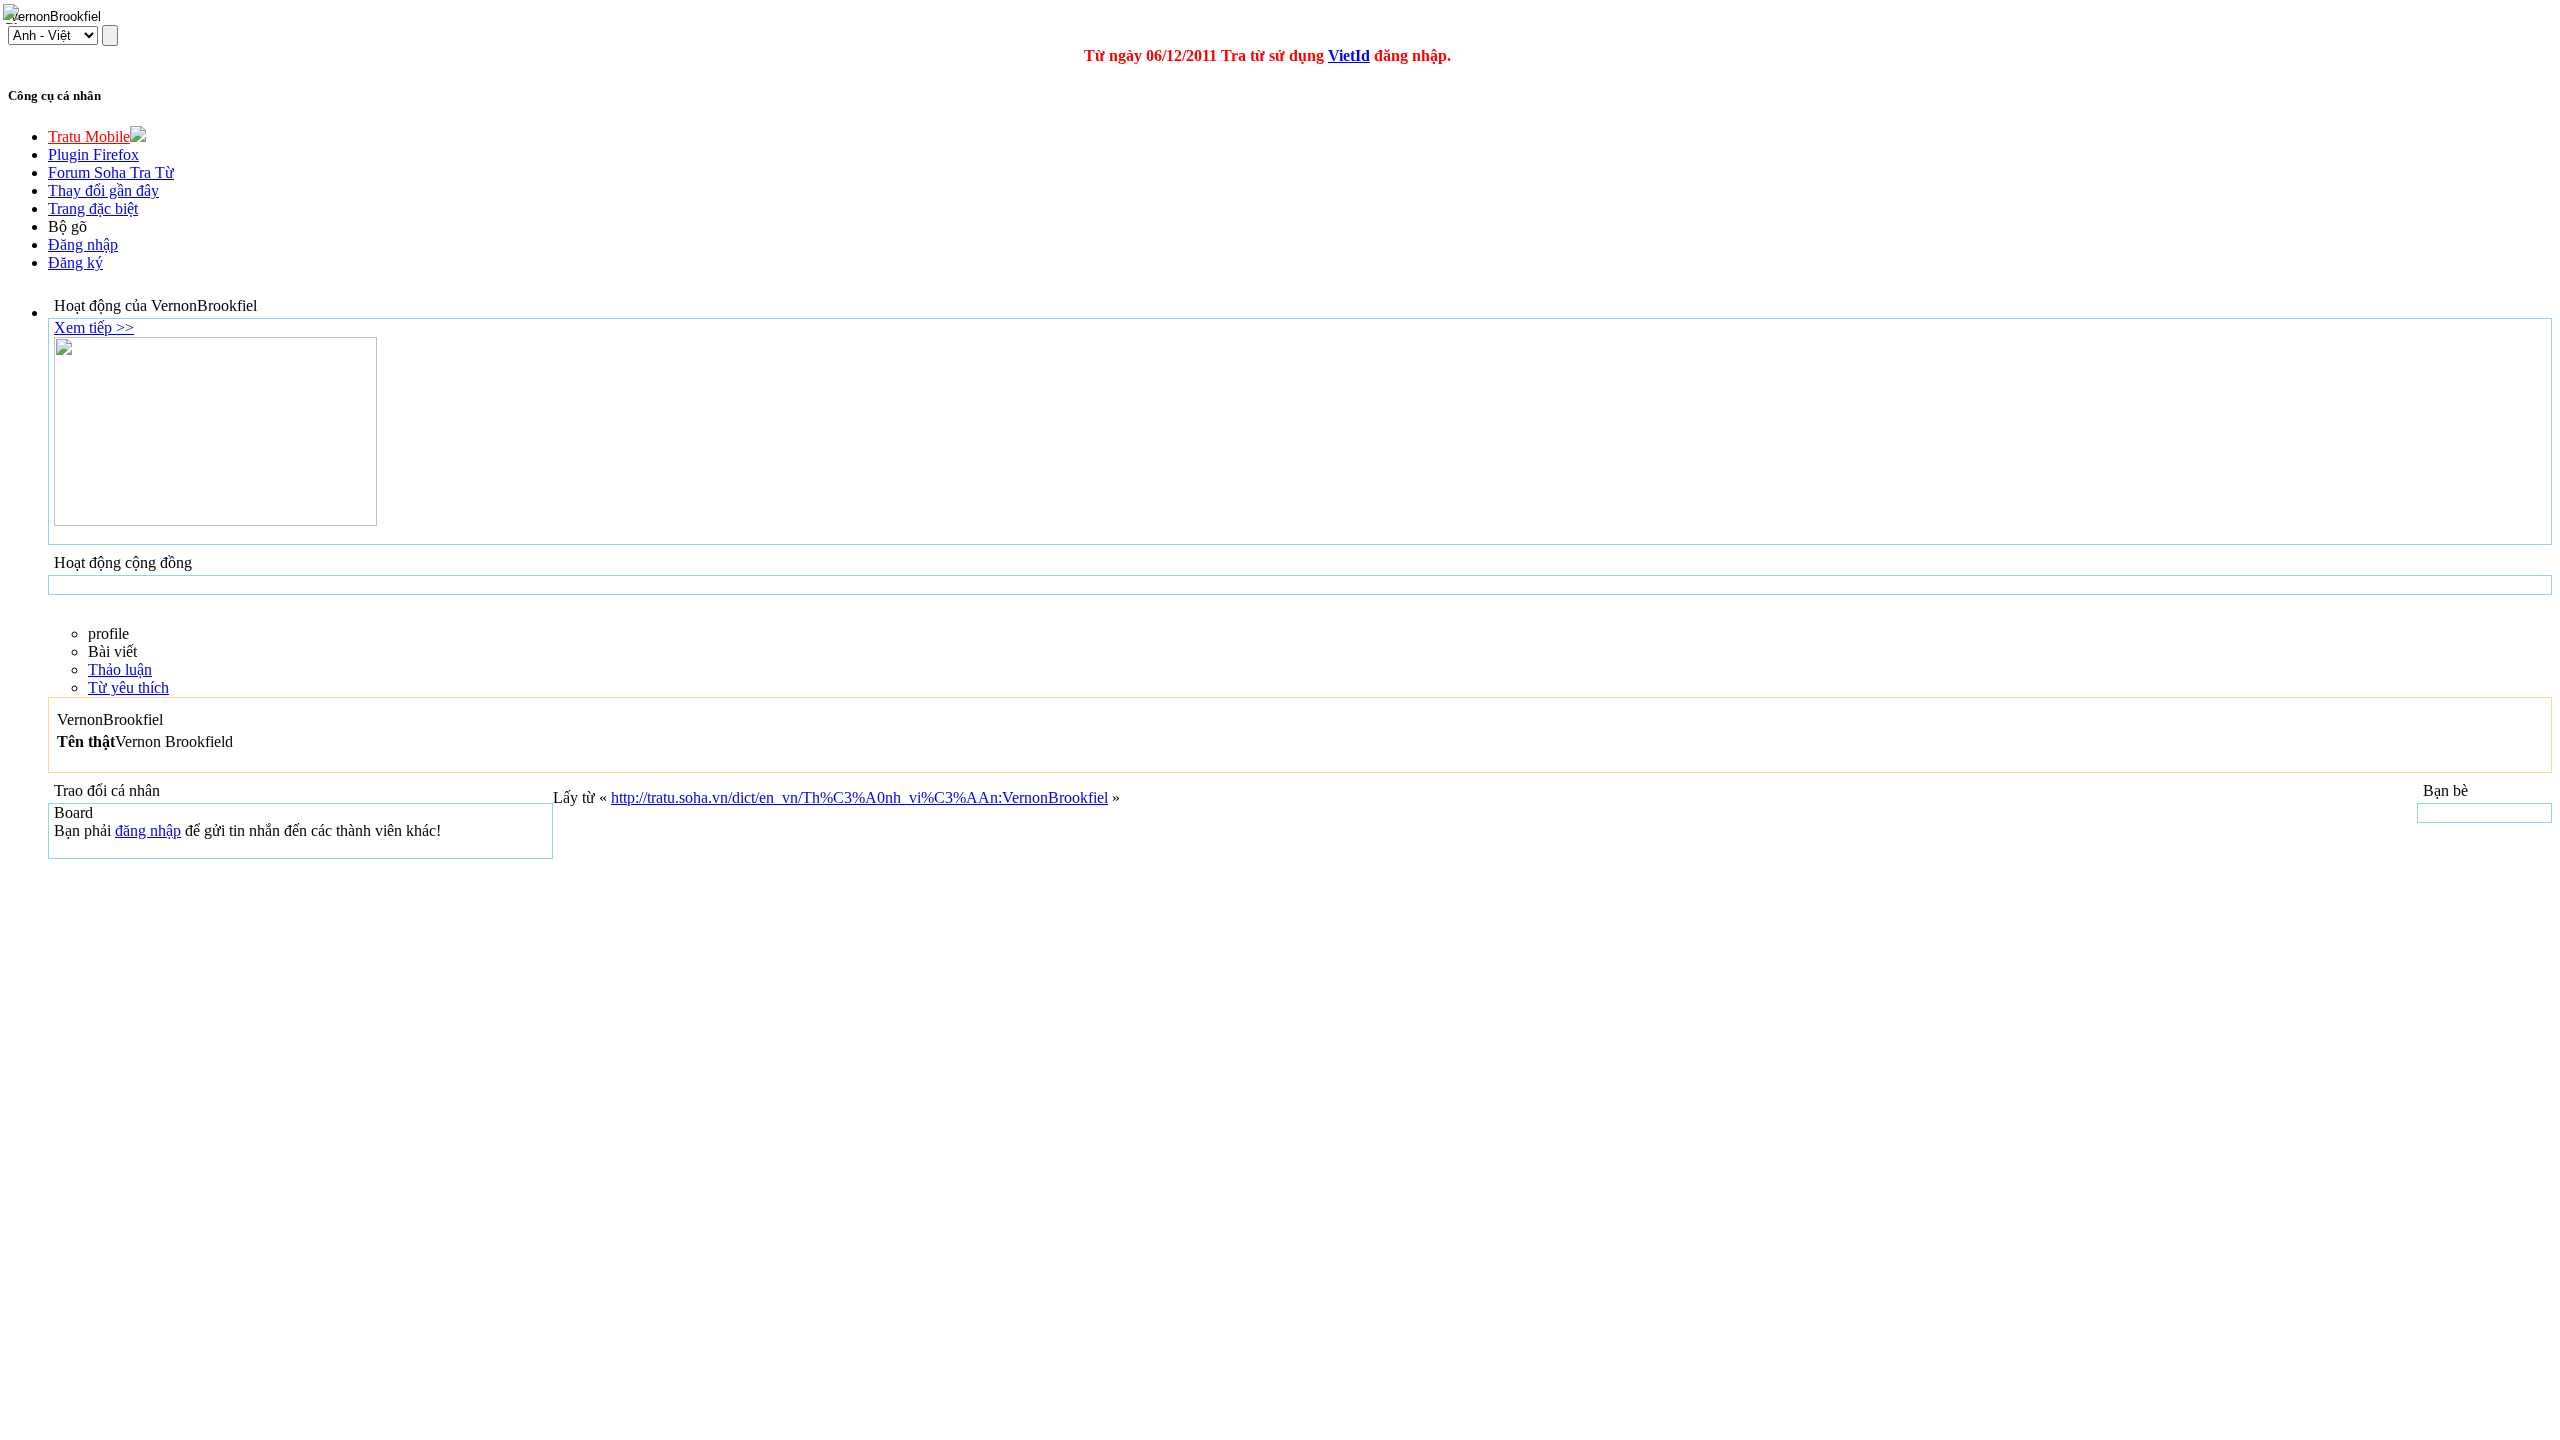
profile (108, 633)
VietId (1349, 55)
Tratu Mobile (89, 136)
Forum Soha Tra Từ (111, 172)
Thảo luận (120, 669)
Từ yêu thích (128, 687)
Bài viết (112, 651)
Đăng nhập (83, 244)
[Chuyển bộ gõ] (14, 14)
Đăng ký (75, 262)
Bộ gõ (67, 226)
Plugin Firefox (93, 154)
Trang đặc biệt (93, 208)
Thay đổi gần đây (103, 190)
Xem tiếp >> (94, 327)
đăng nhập (148, 830)
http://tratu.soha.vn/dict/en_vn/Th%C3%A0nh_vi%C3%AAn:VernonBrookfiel (859, 797)
